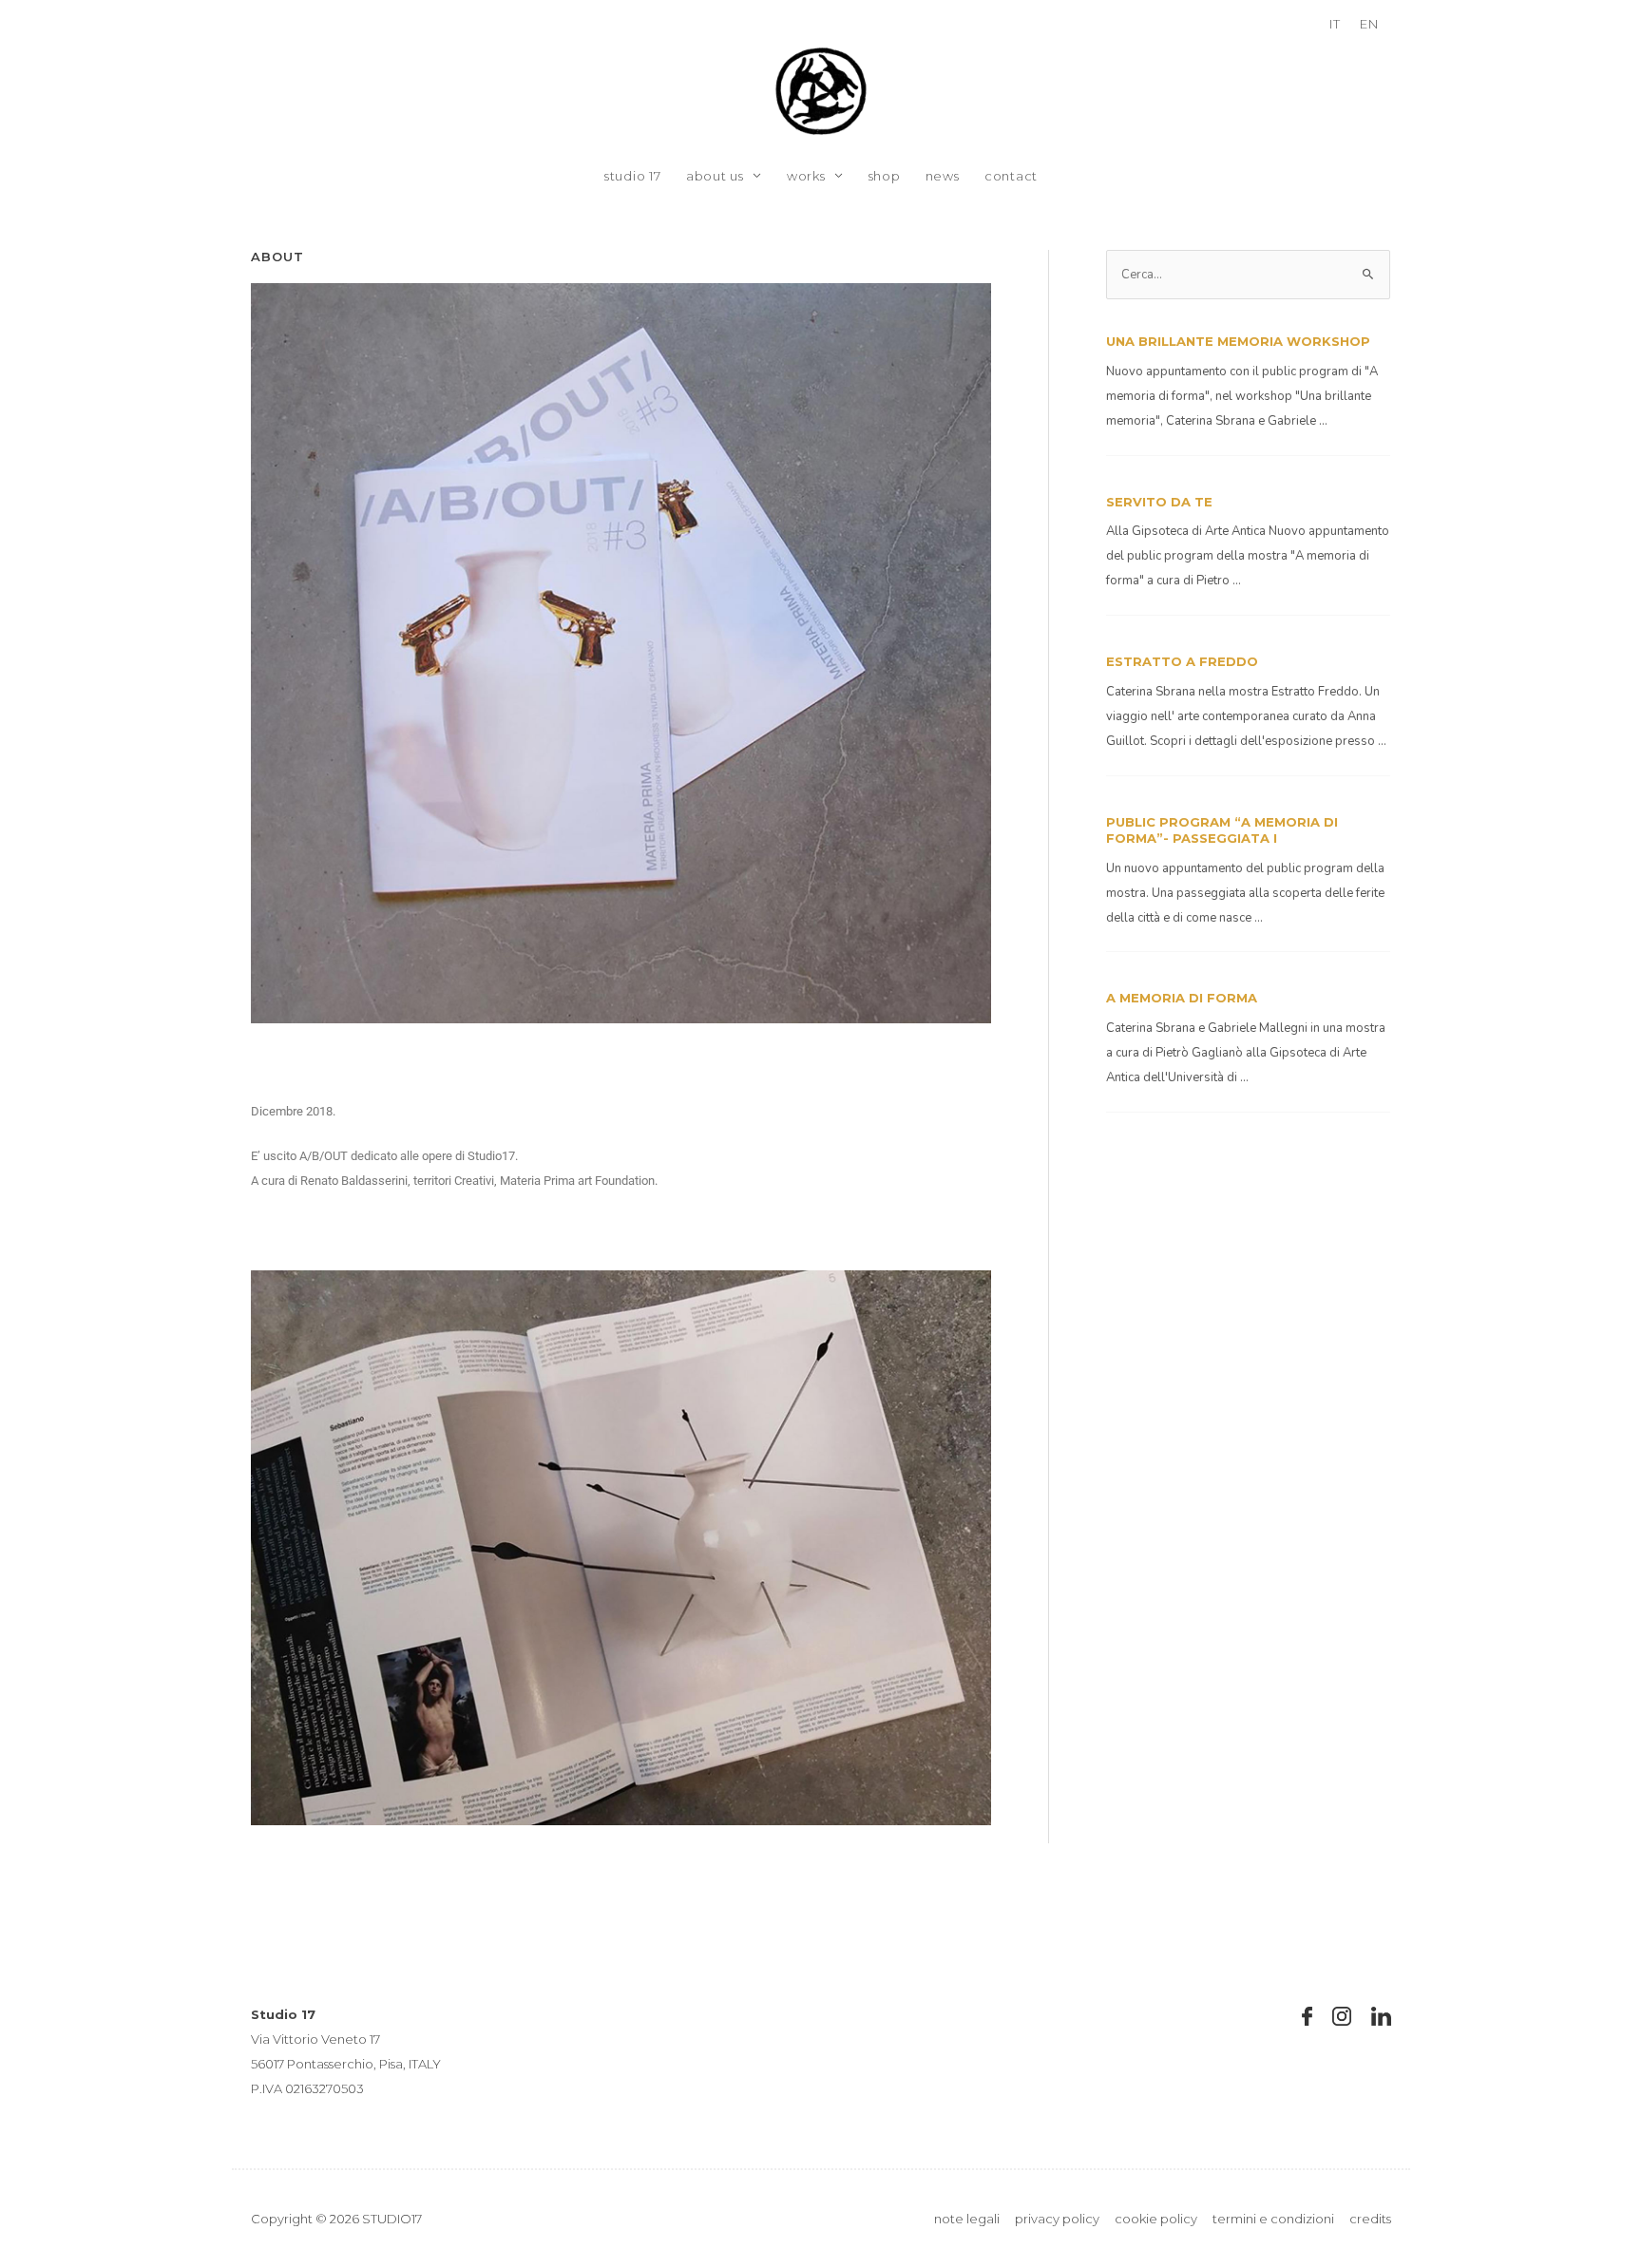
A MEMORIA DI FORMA (1182, 998)
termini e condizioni (1273, 2219)
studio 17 (633, 176)
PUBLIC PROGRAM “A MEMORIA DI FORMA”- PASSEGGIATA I (1222, 830)
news (943, 176)
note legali (967, 2219)
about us (715, 176)
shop (885, 176)
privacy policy (1057, 2219)
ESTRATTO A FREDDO (1182, 661)
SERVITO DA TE (1159, 502)
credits (1370, 2219)
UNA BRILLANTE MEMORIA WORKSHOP (1238, 341)
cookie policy (1156, 2219)
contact (1011, 176)
